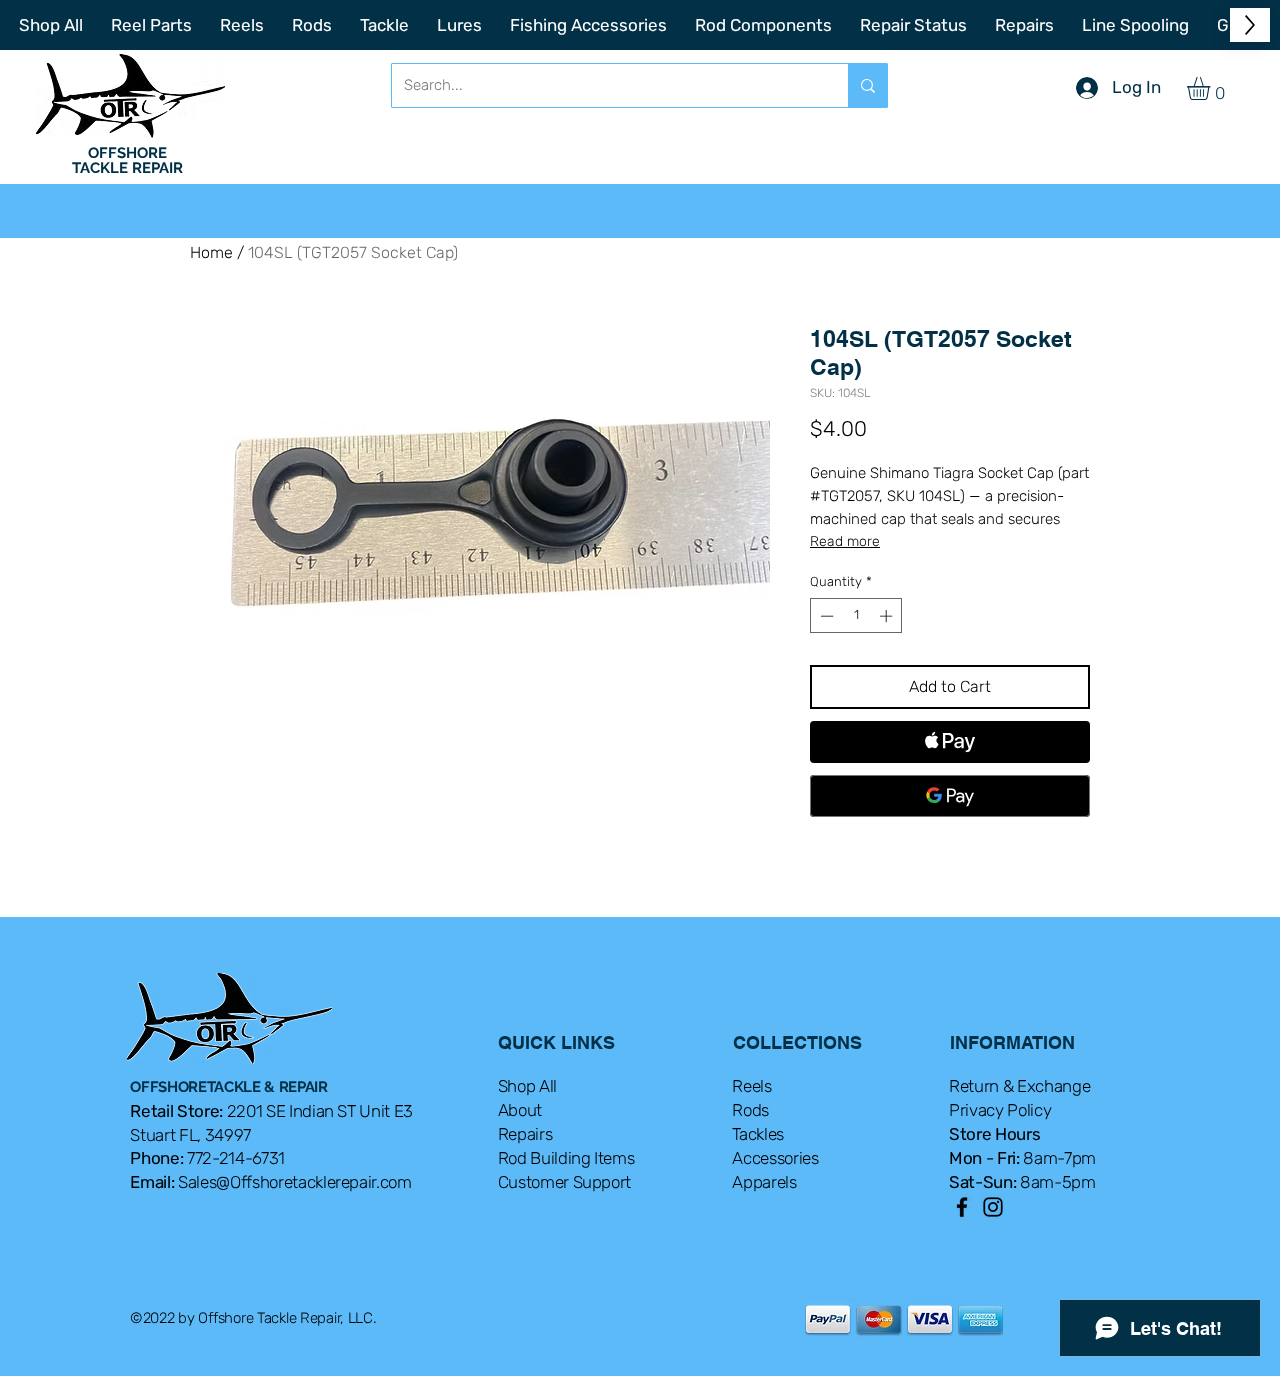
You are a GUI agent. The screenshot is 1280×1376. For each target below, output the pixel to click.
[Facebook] (962, 1207)
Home (211, 252)
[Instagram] (993, 1207)
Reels (751, 1086)
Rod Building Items (566, 1158)
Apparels (764, 1182)
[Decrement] (825, 616)
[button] (1212, 88)
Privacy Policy (1000, 1110)
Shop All (527, 1086)
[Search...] (867, 85)
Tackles (758, 1134)
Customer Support (565, 1182)
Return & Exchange (1019, 1086)
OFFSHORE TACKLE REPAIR (127, 160)
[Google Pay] (950, 796)
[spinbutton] (856, 616)
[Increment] (888, 616)
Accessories (775, 1158)
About (520, 1110)
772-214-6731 (236, 1158)
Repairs (525, 1134)
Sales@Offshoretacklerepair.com (295, 1182)
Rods (750, 1110)
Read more (845, 541)
